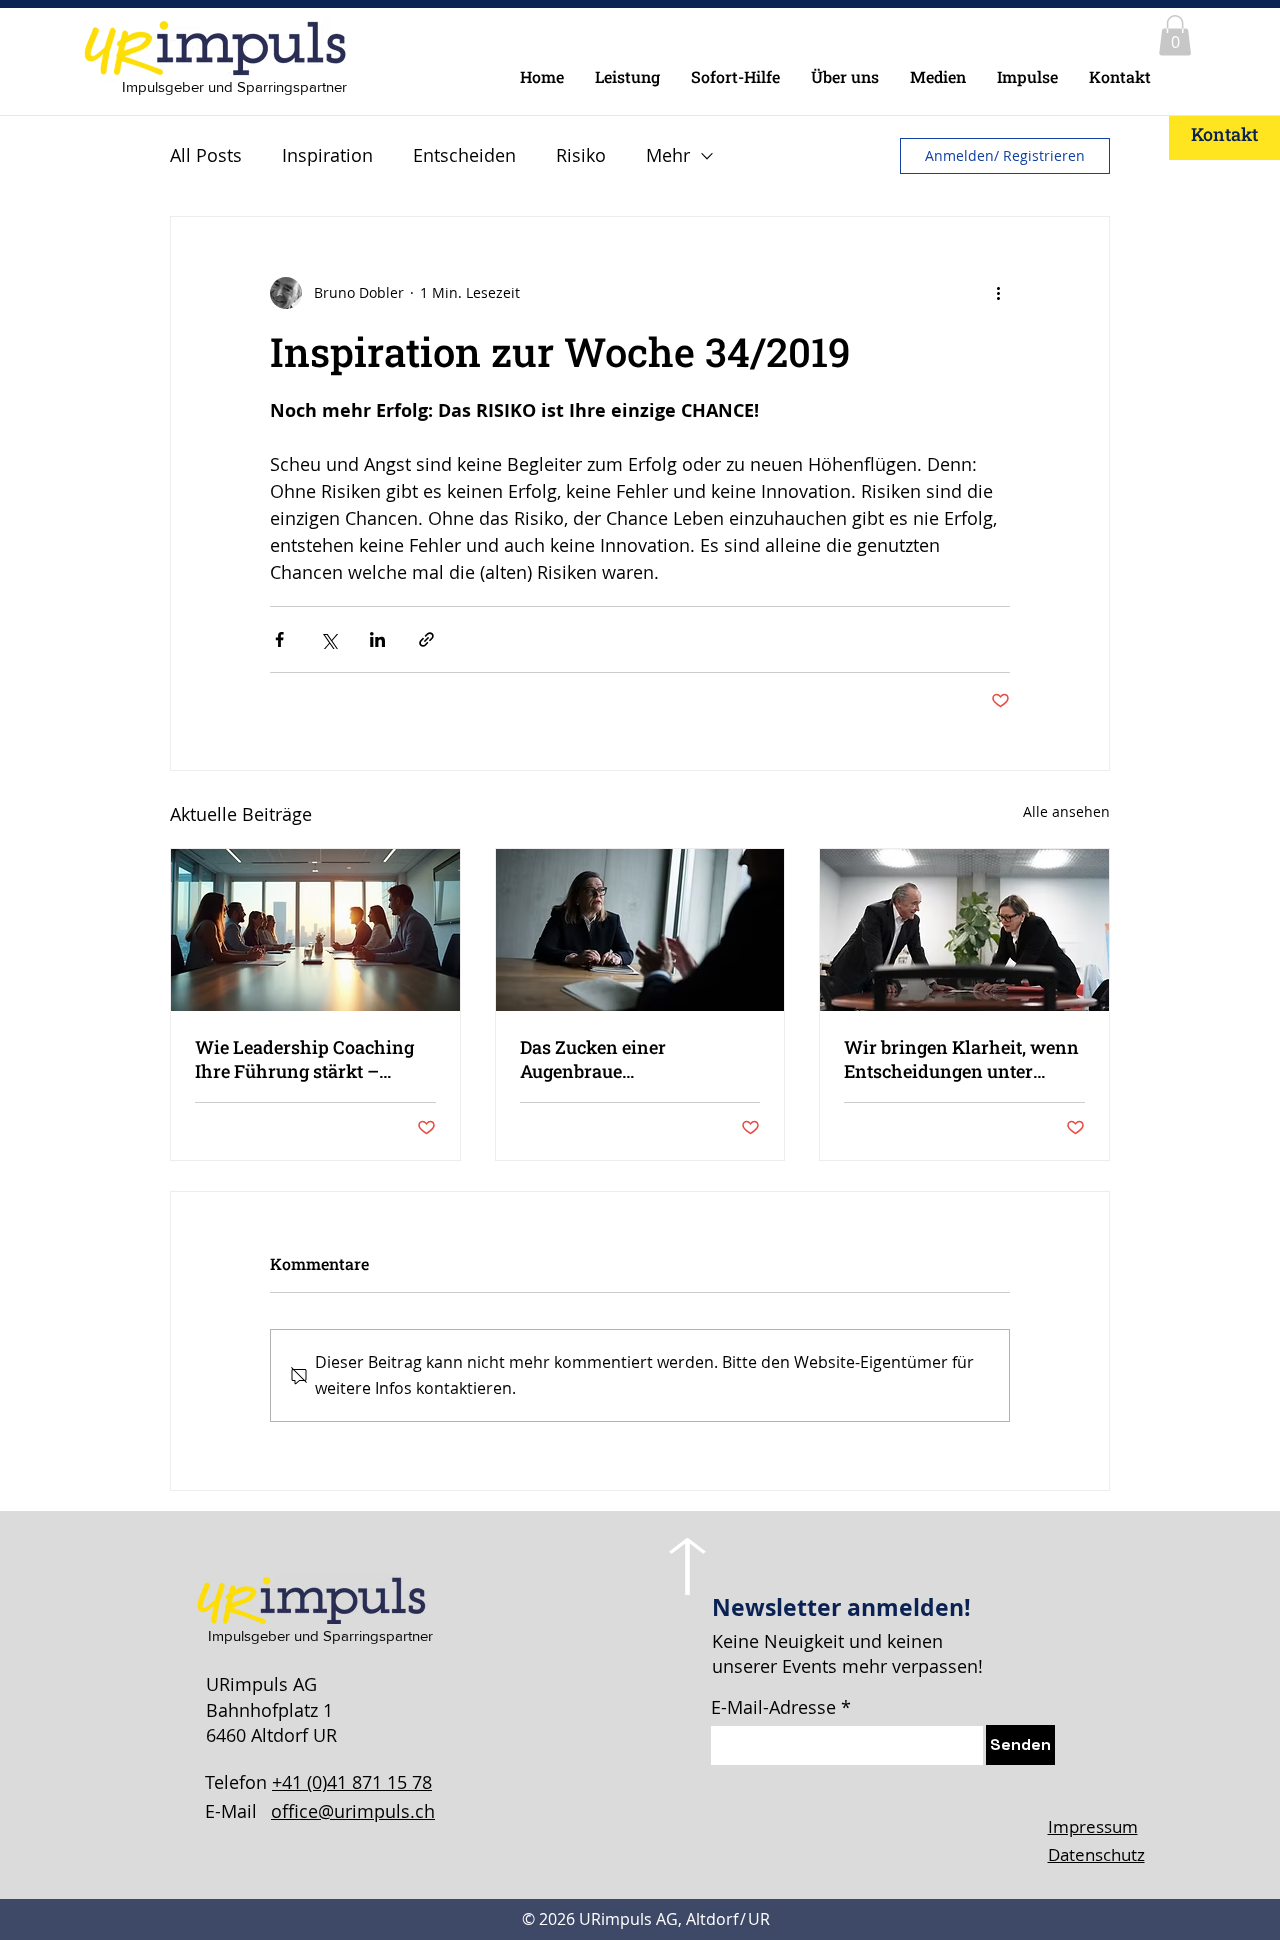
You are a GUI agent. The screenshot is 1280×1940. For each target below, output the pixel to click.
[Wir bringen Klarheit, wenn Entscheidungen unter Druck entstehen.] (964, 930)
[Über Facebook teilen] (279, 639)
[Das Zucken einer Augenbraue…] (640, 930)
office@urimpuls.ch (353, 1811)
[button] (1175, 35)
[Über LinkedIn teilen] (377, 639)
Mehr (668, 155)
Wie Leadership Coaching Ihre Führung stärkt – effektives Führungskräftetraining (304, 1059)
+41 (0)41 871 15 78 (352, 1782)
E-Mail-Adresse (773, 1707)
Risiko (581, 155)
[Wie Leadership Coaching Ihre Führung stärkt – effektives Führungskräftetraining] (315, 930)
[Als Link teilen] (426, 639)
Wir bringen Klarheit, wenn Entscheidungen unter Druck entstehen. (961, 1059)
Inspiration (327, 155)
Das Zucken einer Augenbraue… (593, 1059)
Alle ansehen (1066, 811)
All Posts (206, 155)
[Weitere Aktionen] (998, 293)
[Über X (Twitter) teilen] (328, 639)
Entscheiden (464, 155)
